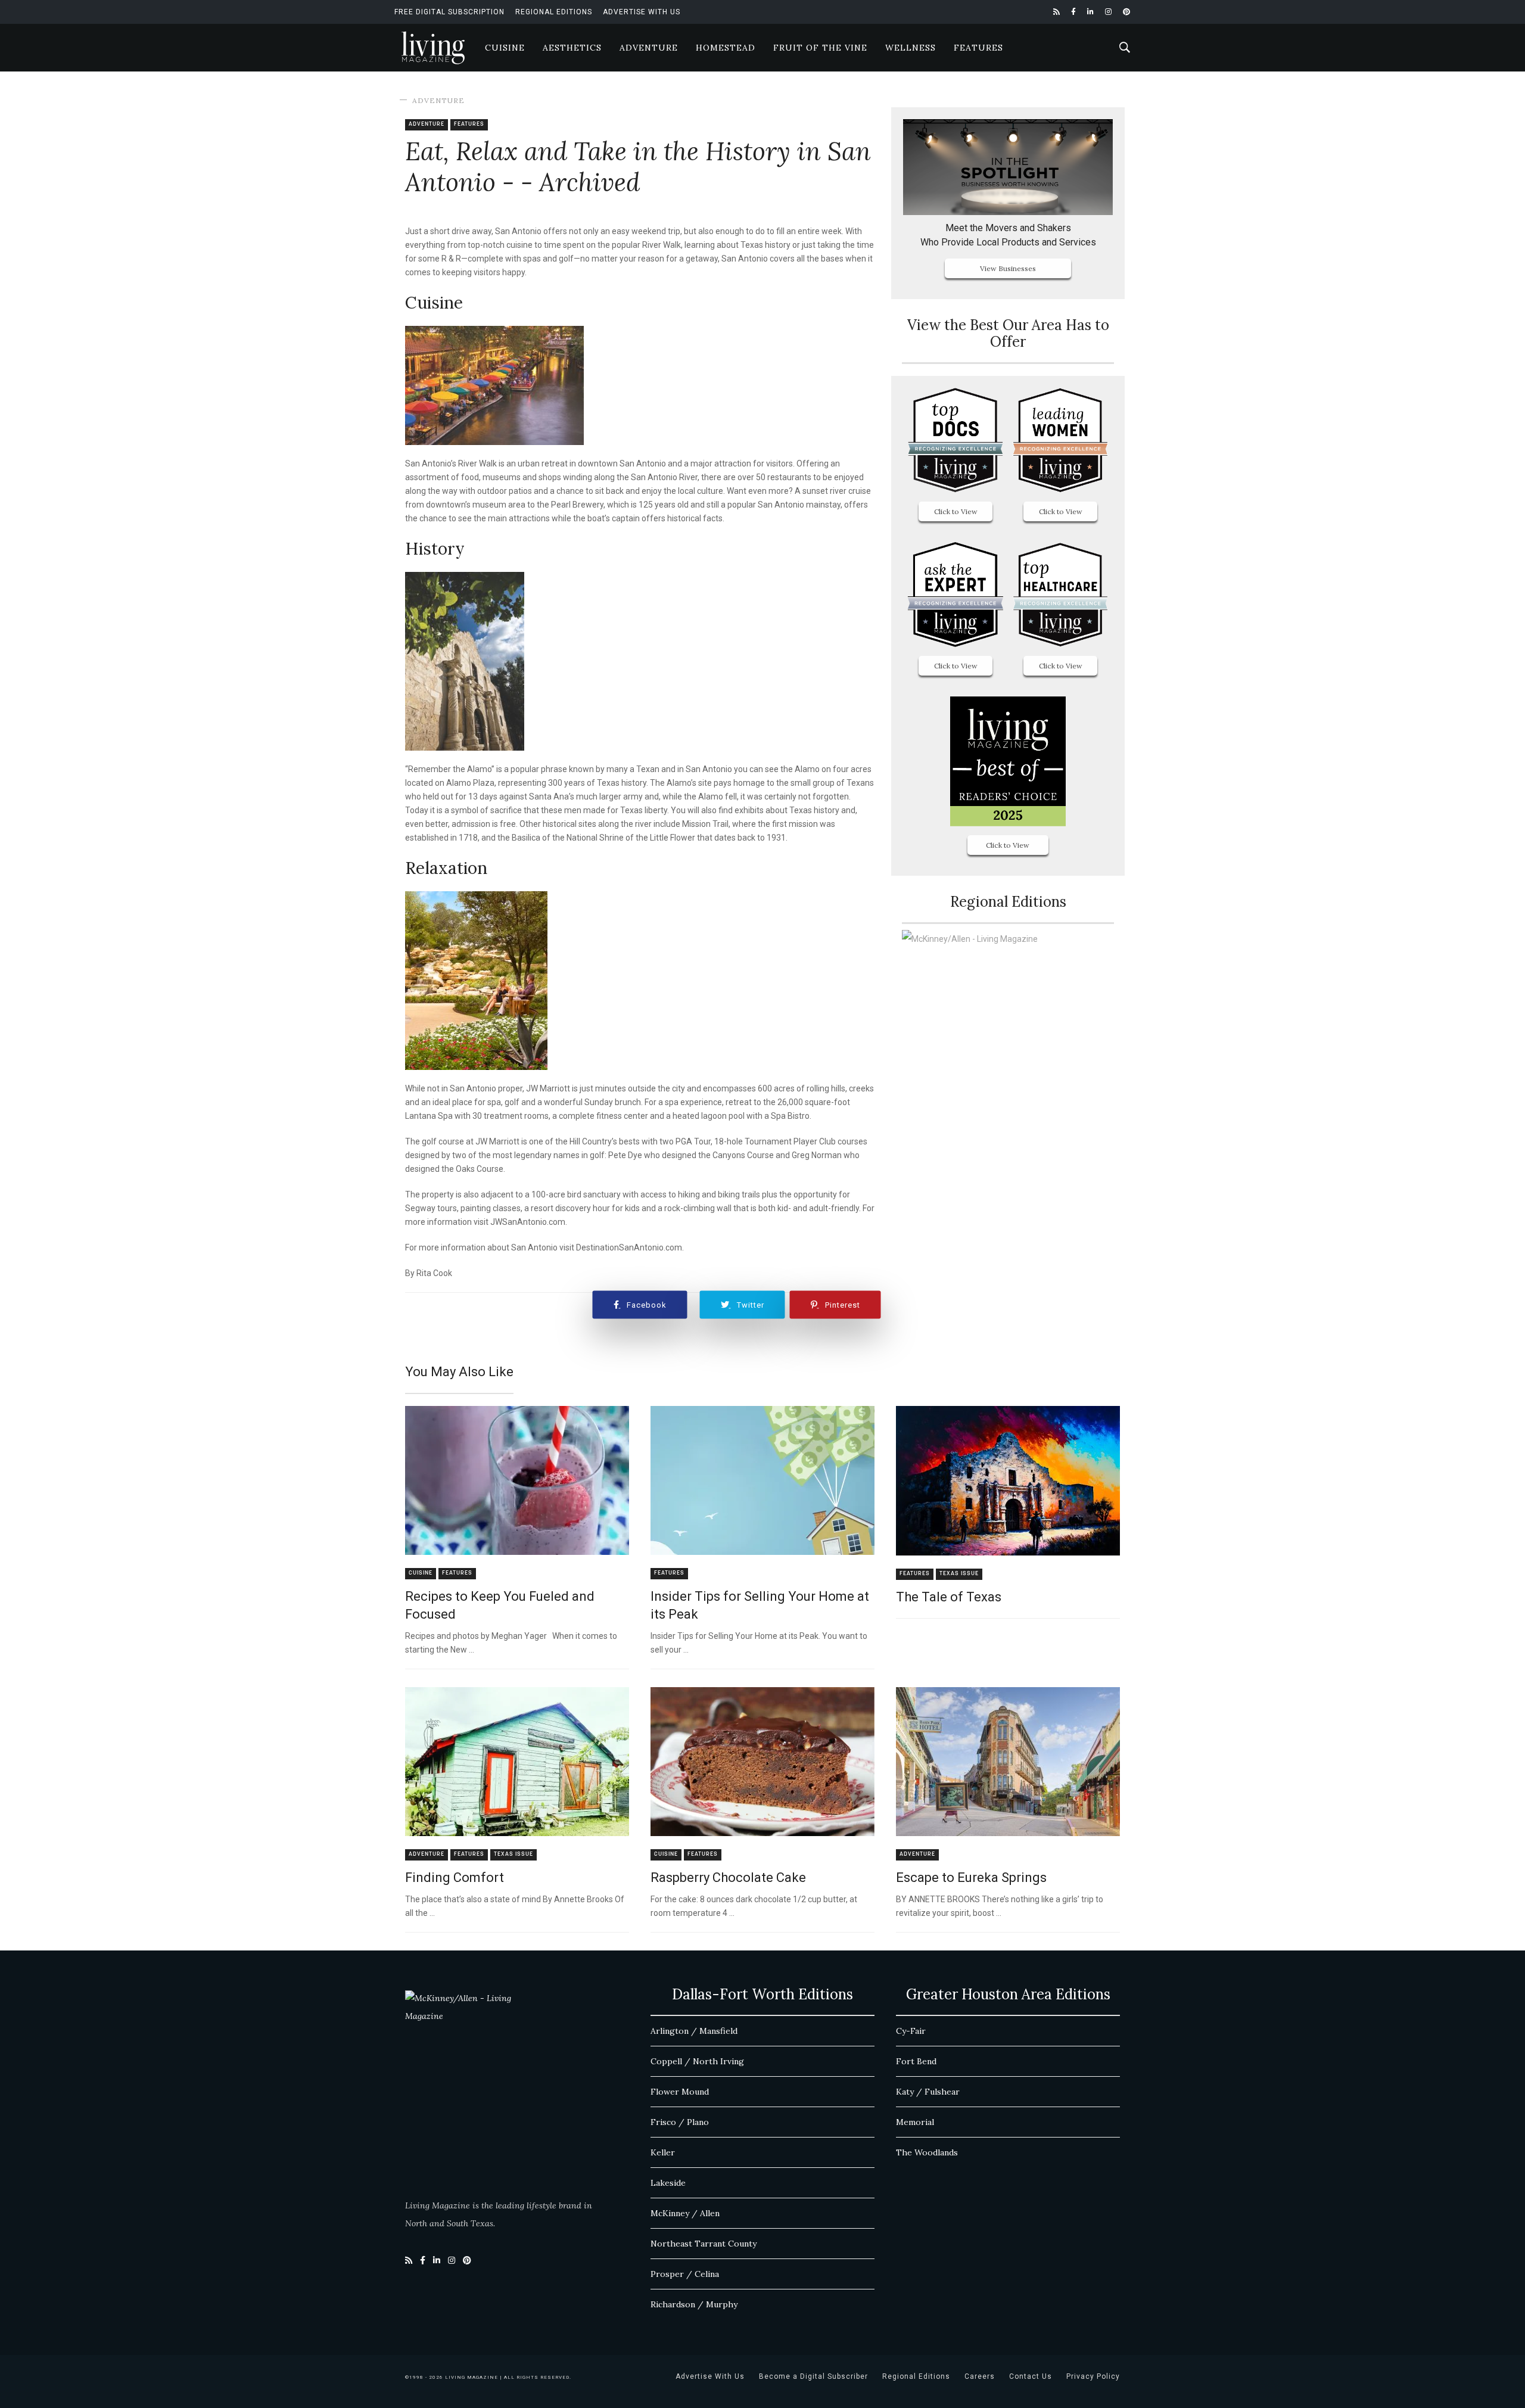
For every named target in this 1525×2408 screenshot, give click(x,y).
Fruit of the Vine (820, 48)
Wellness (911, 48)
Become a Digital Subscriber (813, 2376)
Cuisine (505, 48)
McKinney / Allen (685, 2213)
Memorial (915, 2122)
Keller (663, 2152)
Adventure (649, 48)
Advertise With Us (642, 12)
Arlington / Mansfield (694, 2031)
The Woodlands (927, 2152)
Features (978, 48)
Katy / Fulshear (928, 2092)
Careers (980, 2376)
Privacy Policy (1093, 2376)
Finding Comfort (455, 1877)
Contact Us (1031, 2376)
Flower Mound (680, 2092)
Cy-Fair (911, 2031)
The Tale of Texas (949, 1597)
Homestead (726, 48)
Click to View (956, 511)
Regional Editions (554, 12)
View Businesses (1008, 268)
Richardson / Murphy (694, 2304)
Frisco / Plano (680, 2122)
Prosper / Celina (685, 2274)
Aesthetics (572, 48)
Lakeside (668, 2183)
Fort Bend (916, 2061)
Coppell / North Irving (697, 2061)
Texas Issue (959, 1574)
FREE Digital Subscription (449, 12)
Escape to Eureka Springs (971, 1877)
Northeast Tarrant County (704, 2244)
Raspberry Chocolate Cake (728, 1877)
